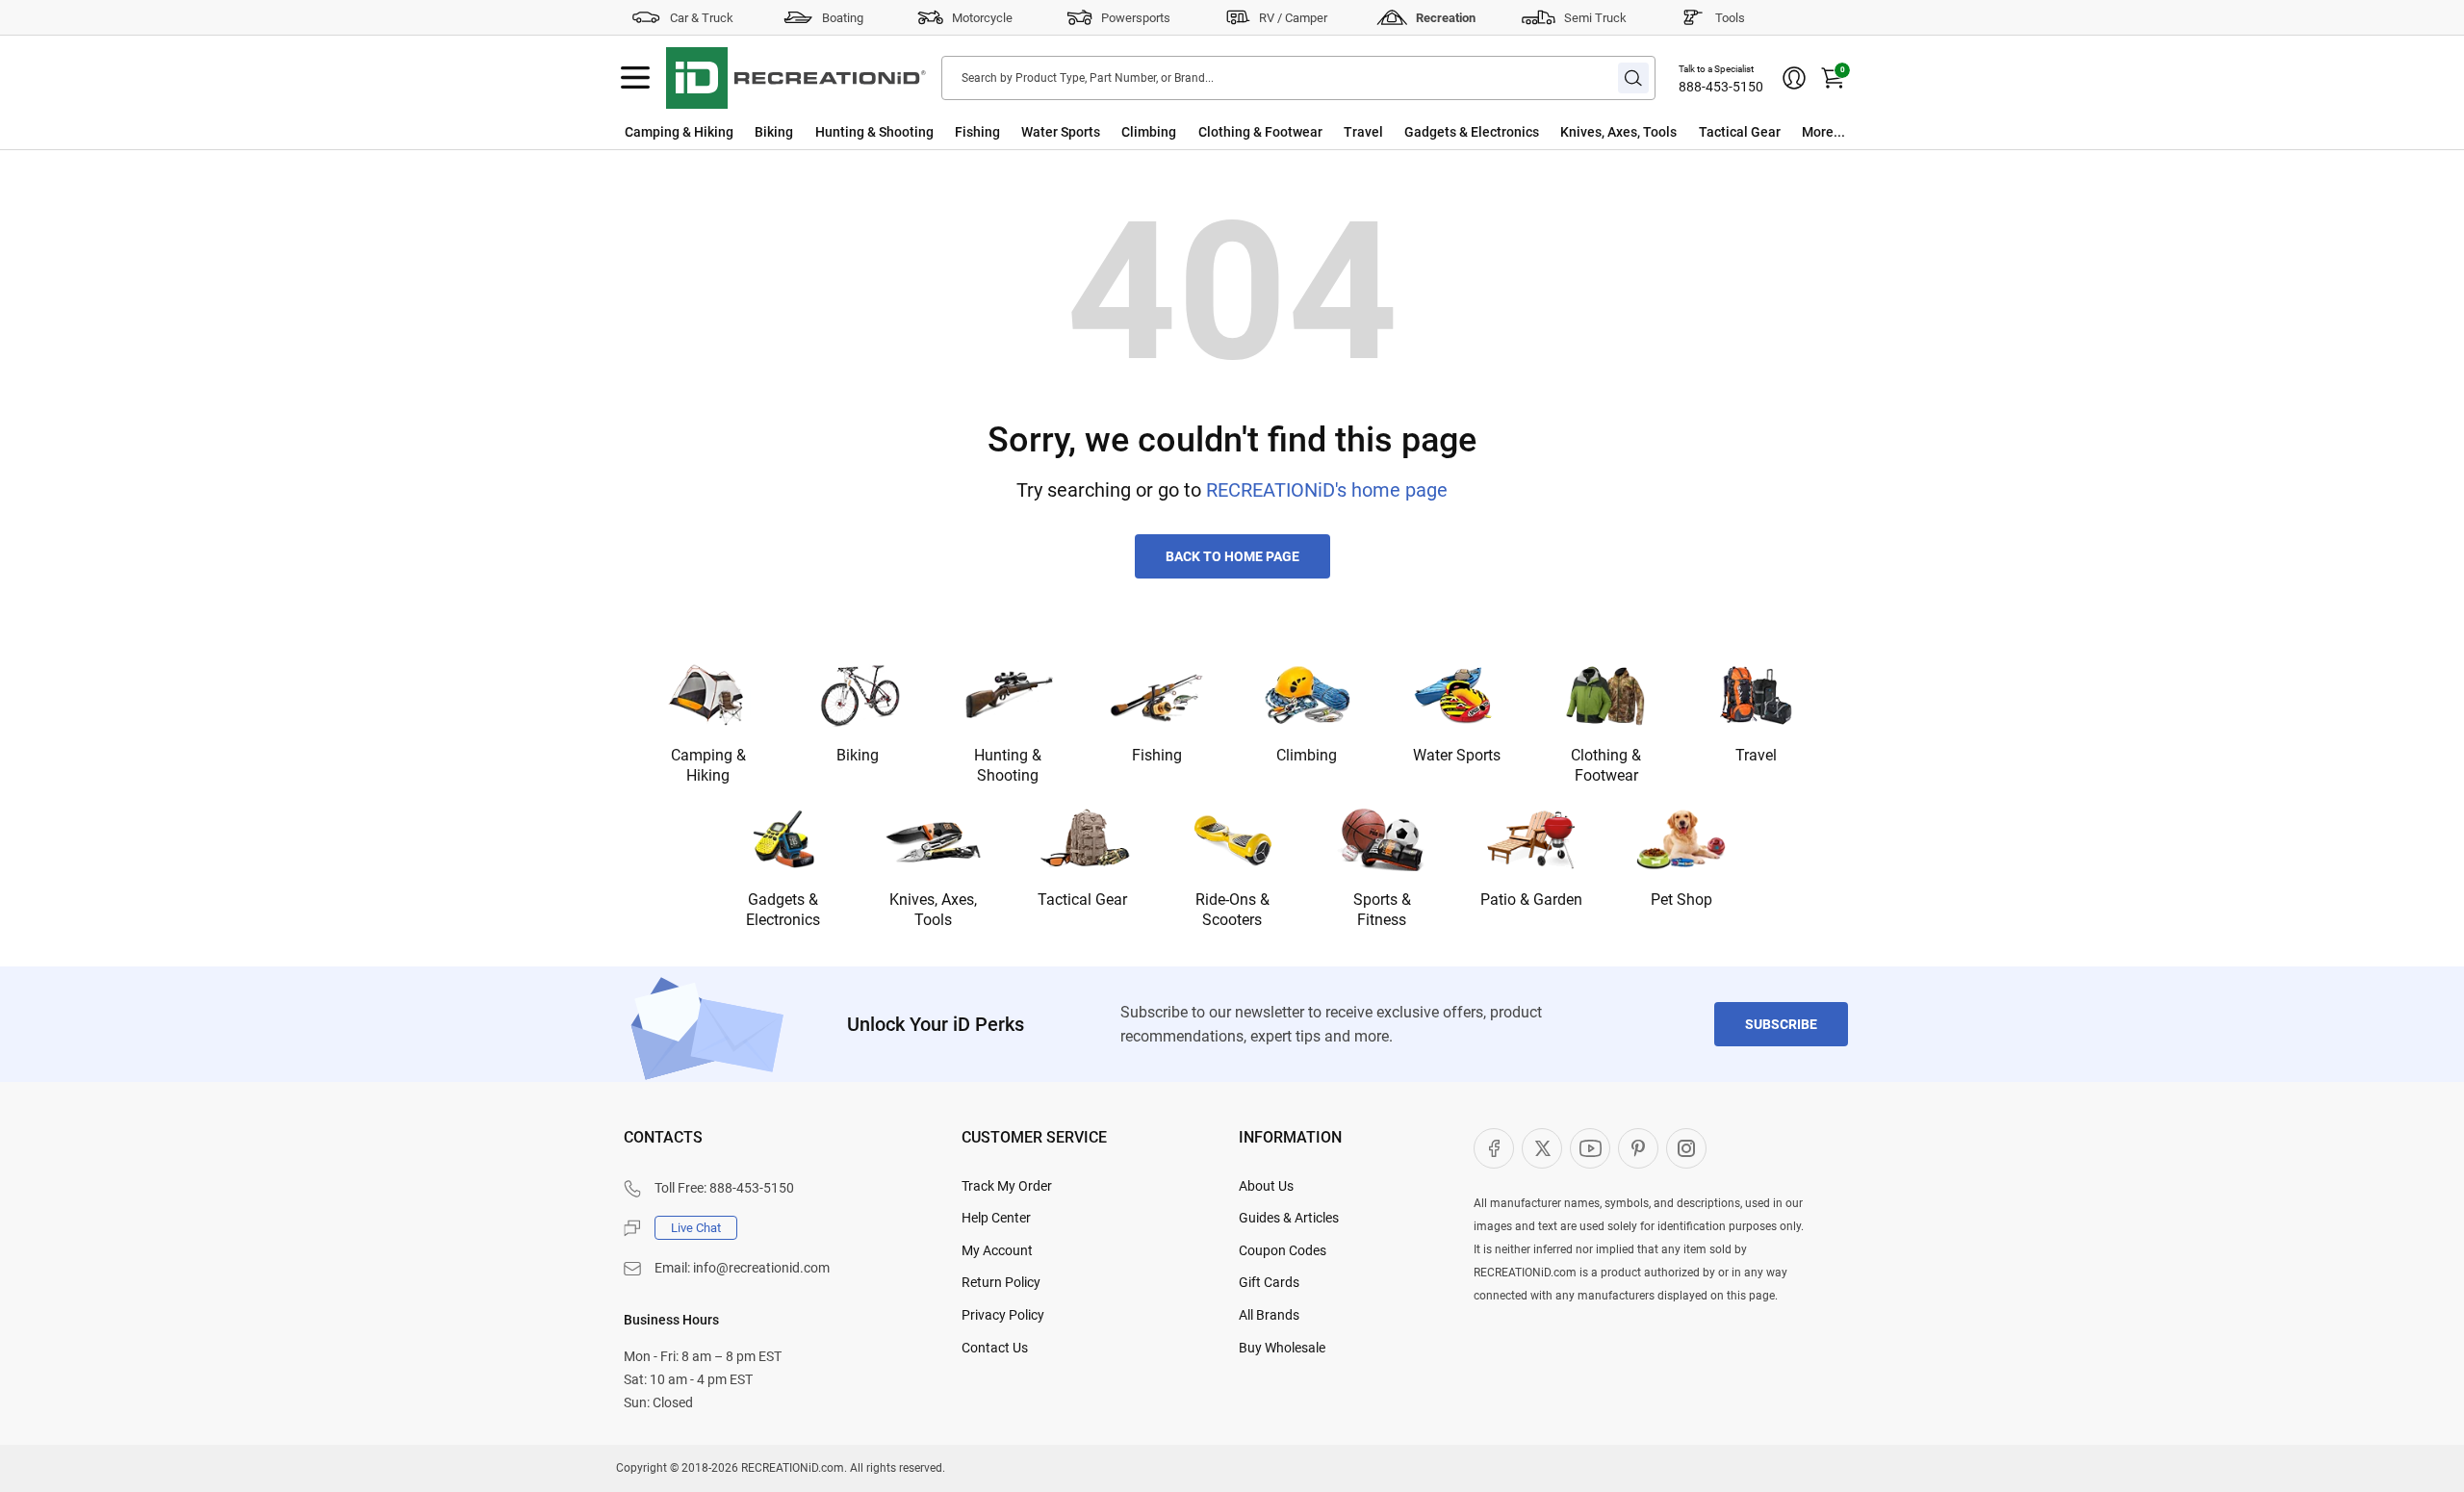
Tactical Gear (1740, 132)
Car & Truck (702, 18)
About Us (1266, 1186)
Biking (774, 132)
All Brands (1269, 1315)
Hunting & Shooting (874, 132)
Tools (1730, 18)
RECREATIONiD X (1542, 1148)
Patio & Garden (1531, 900)
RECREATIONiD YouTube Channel (1590, 1148)
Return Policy (1001, 1282)
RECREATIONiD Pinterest (1638, 1148)
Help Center (996, 1218)
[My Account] (1794, 78)
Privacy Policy (1003, 1315)
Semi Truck (1595, 18)
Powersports (1136, 18)
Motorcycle (982, 18)
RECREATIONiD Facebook (1494, 1148)
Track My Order (1007, 1186)
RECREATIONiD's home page (1327, 490)
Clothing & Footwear (1260, 132)
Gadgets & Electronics (1472, 132)
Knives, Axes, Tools (1618, 132)
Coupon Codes (1283, 1250)
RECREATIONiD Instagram (1686, 1148)
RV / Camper (1293, 18)
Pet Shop (1681, 900)
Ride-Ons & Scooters (1232, 910)
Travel (1363, 132)
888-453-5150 (1721, 87)
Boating (843, 18)
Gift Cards (1269, 1282)
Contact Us (995, 1348)
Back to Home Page (1232, 556)
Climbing (1149, 132)
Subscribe (1781, 1024)
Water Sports (1061, 132)
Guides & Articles (1289, 1218)
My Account (997, 1250)
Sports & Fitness (1382, 910)
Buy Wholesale (1282, 1348)
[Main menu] (635, 78)
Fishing (977, 132)
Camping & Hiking (679, 132)
